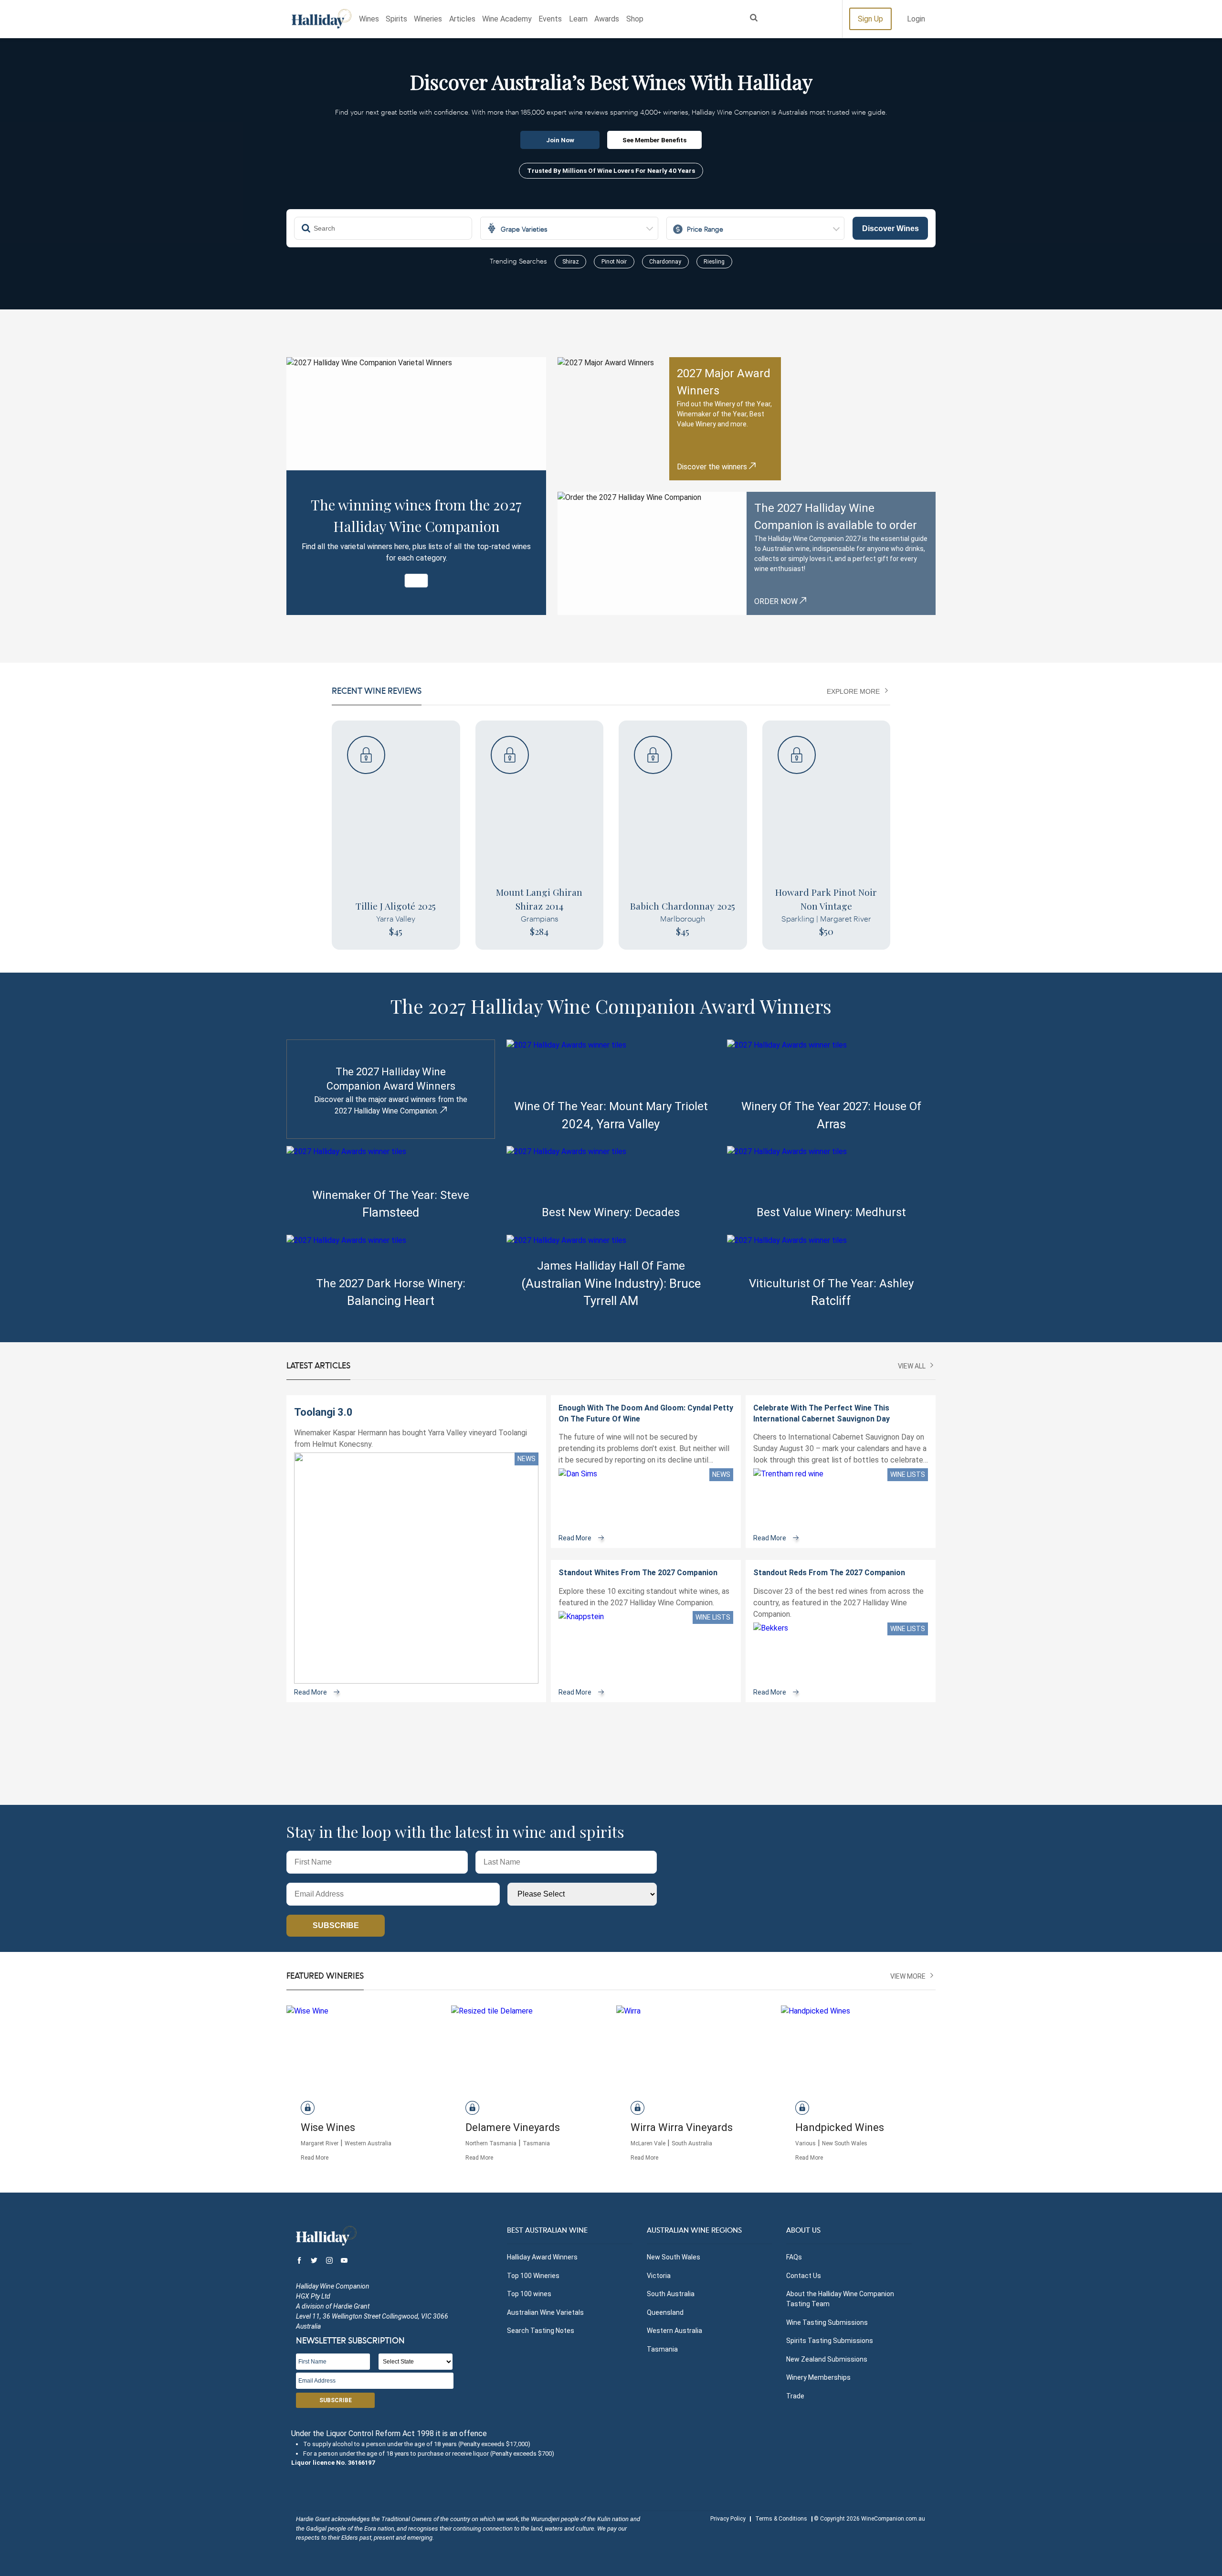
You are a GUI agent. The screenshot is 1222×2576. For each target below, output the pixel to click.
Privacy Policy (728, 2519)
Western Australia (674, 2331)
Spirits (396, 19)
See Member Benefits (654, 140)
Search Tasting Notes (541, 2331)
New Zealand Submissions (827, 2359)
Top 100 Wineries (533, 2276)
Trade (795, 2396)
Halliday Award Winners (542, 2257)
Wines (369, 19)
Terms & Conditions (781, 2519)
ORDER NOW (777, 601)
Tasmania (662, 2349)
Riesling (714, 262)
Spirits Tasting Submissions (830, 2341)
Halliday (321, 19)
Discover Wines (890, 228)
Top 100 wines (529, 2294)
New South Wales (674, 2257)
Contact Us (804, 2276)
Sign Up (870, 19)
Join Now (560, 140)
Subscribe (336, 1925)
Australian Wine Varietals (545, 2312)
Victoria (659, 2276)
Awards (607, 19)
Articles (462, 19)
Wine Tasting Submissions (827, 2322)
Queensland (665, 2312)
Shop (635, 19)
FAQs (794, 2257)
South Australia (671, 2294)
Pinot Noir (614, 262)
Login (916, 19)
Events (550, 19)
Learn (578, 19)
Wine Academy (507, 19)
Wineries (428, 19)
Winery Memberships (818, 2377)
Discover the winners (713, 467)
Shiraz (571, 262)
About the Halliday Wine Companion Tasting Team (840, 2299)
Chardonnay (665, 262)
